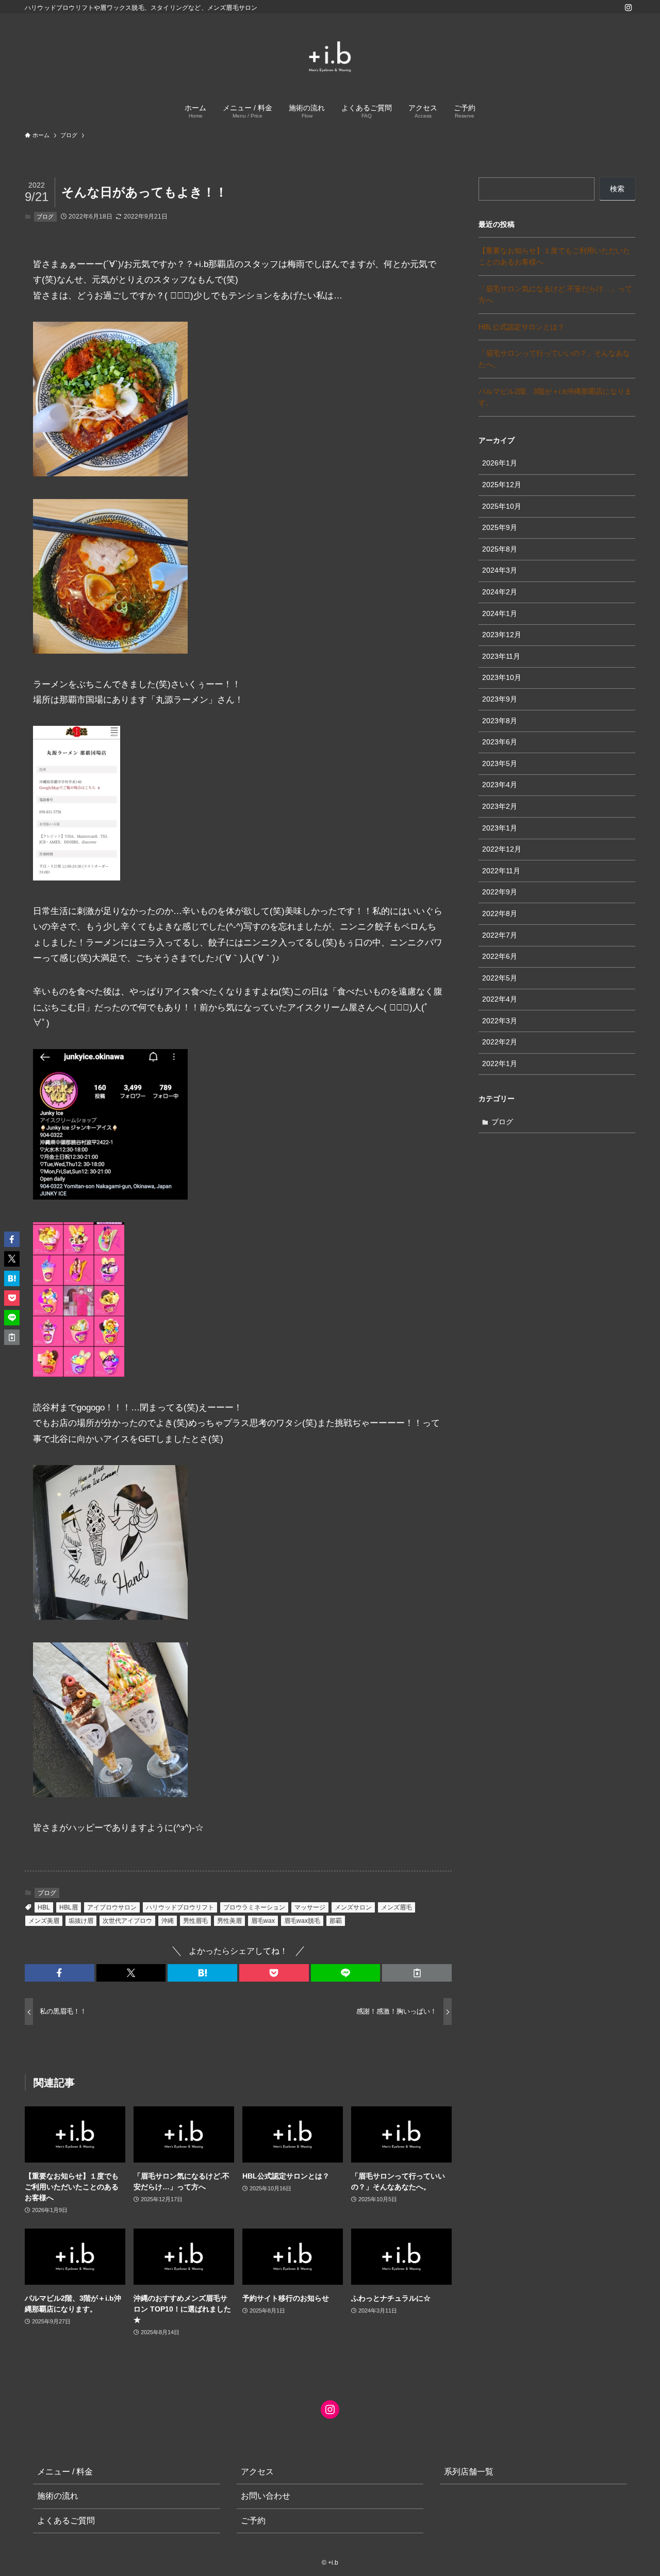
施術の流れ (58, 2496)
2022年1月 (500, 1063)
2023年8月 (500, 721)
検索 (617, 189)
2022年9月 (500, 892)
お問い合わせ (266, 2496)
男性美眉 (229, 1921)
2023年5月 (500, 763)
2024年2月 (500, 592)
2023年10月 (502, 677)
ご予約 (253, 2521)
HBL (44, 1907)
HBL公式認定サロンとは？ (522, 327)
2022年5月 (500, 978)
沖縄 (168, 1921)
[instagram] (629, 8)
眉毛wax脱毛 (302, 1921)
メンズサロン (353, 1907)
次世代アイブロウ (127, 1921)
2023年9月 (500, 699)
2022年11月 (501, 871)
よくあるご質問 (66, 2521)
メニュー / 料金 (65, 2472)
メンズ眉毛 (397, 1907)
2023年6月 (500, 742)
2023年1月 (500, 828)
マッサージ (310, 1907)
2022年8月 (500, 913)
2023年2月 (500, 806)
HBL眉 (69, 1907)
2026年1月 (500, 463)
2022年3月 (500, 1021)
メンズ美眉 (44, 1921)
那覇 (336, 1921)
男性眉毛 (195, 1921)
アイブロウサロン (112, 1907)
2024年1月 (500, 613)
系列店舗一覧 (469, 2472)
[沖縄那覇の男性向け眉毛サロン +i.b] (330, 57)
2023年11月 (501, 656)
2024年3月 (500, 570)
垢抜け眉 (81, 1921)
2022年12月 (502, 849)
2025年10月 (502, 506)
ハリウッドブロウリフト (180, 1907)
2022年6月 (500, 956)
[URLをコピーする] (417, 1973)
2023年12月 (502, 635)
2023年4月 (500, 785)
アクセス (257, 2472)
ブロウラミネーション (254, 1907)
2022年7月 (500, 935)
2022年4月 (500, 999)
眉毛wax (263, 1921)
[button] (60, 1973)
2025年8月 (500, 549)
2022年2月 (500, 1042)
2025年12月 (502, 485)
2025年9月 (500, 527)
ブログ (45, 217)
